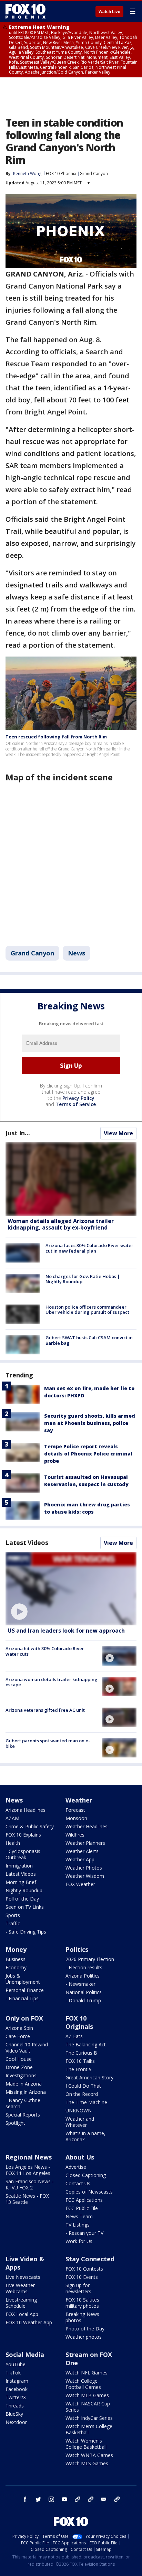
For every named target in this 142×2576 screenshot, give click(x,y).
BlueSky (14, 2414)
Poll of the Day (22, 1899)
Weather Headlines (87, 1826)
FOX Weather (80, 1884)
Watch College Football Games (83, 2384)
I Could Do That (83, 2086)
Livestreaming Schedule (21, 2303)
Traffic (13, 1923)
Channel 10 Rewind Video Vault (27, 2048)
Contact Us (78, 2183)
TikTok (13, 2373)
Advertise (76, 2167)
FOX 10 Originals (79, 2022)
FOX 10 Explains (23, 1835)
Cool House (19, 2059)
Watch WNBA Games (89, 2455)
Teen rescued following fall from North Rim (56, 737)
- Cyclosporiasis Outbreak (23, 1854)
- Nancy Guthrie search (23, 2103)
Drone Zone (19, 2067)
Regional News (29, 2157)
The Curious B (81, 2053)
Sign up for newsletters (78, 2288)
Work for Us (79, 2241)
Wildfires (75, 1835)
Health (13, 1843)
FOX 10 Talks (80, 2061)
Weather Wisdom (85, 1876)
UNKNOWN (79, 2110)
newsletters (117, 2499)
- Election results (84, 1967)
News (77, 953)
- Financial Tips (22, 1998)
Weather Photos (84, 1868)
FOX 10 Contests (84, 2269)
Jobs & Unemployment (23, 1979)
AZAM (12, 1818)
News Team (79, 2216)
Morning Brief (21, 1882)
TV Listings (78, 2225)
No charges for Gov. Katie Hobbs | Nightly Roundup (83, 1279)
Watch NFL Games (87, 2373)
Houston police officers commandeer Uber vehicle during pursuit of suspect (87, 1310)
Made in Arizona (24, 2084)
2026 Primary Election (90, 1959)
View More (118, 1133)
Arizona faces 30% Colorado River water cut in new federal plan (89, 1248)
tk (78, 2499)
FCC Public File (82, 2208)
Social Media (25, 2355)
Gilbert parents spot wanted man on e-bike (48, 1743)
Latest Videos (27, 1543)
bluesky (91, 2499)
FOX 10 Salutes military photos (82, 2303)
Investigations (21, 2075)
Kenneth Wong (27, 174)
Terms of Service (76, 1104)
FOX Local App (22, 2314)
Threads (15, 2406)
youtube (64, 2499)
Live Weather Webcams (20, 2288)
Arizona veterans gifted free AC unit (45, 1710)
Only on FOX (24, 2018)
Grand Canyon (94, 174)
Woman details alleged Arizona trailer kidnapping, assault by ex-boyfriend (61, 1224)
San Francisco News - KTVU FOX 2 (30, 2184)
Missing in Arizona (26, 2092)
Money (16, 1949)
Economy (16, 1967)
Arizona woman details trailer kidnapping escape (52, 1682)
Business (16, 1959)
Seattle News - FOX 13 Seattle (27, 2199)
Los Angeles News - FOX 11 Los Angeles (28, 2170)
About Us (80, 2157)
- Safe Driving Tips (26, 1932)
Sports (13, 1915)
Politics (77, 1949)
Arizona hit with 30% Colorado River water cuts (45, 1651)
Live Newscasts (23, 2277)
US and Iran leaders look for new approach (66, 1631)
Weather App (80, 1859)
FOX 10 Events (82, 2277)
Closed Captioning (86, 2175)
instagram (51, 2499)
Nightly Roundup (24, 1890)
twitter (38, 2499)
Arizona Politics (83, 1976)
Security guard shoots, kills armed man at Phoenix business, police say (90, 1423)
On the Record (82, 2094)
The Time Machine (86, 2102)
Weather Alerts (82, 1851)
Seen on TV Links (25, 1907)
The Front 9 (79, 2069)
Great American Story (89, 2077)
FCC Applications (84, 2200)
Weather (79, 1800)
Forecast (75, 1810)
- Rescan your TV (84, 2233)
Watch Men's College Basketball (89, 2429)
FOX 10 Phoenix (61, 174)
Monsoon (76, 1818)
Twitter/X (16, 2397)
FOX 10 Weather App (29, 2322)
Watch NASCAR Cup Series (88, 2407)
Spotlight (15, 2123)
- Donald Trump (83, 2000)
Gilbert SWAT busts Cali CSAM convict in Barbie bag (89, 1340)
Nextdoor (16, 2422)
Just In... (18, 1133)
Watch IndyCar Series (89, 2418)
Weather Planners (85, 1843)
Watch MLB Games (87, 2395)
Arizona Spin (19, 2028)
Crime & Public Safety (30, 1826)
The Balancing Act (86, 2044)
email (104, 2499)
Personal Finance (25, 1990)
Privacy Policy (78, 1098)
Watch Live (109, 12)
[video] (71, 1589)
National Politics (84, 1992)
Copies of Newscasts (89, 2192)
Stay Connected (90, 2259)
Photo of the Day (85, 2329)
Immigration (19, 1866)
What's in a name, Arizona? (85, 2136)
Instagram (17, 2381)
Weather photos (84, 2337)
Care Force (18, 2036)
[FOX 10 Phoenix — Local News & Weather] (26, 11)
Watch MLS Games (87, 2463)
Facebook (17, 2389)
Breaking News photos (82, 2317)
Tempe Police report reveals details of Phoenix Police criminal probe (88, 1454)
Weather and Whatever (80, 2122)
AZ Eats (74, 2036)
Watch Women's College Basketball (86, 2444)
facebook (25, 2499)
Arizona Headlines (26, 1810)
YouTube (16, 2364)
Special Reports (23, 2115)
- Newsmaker (80, 1984)
